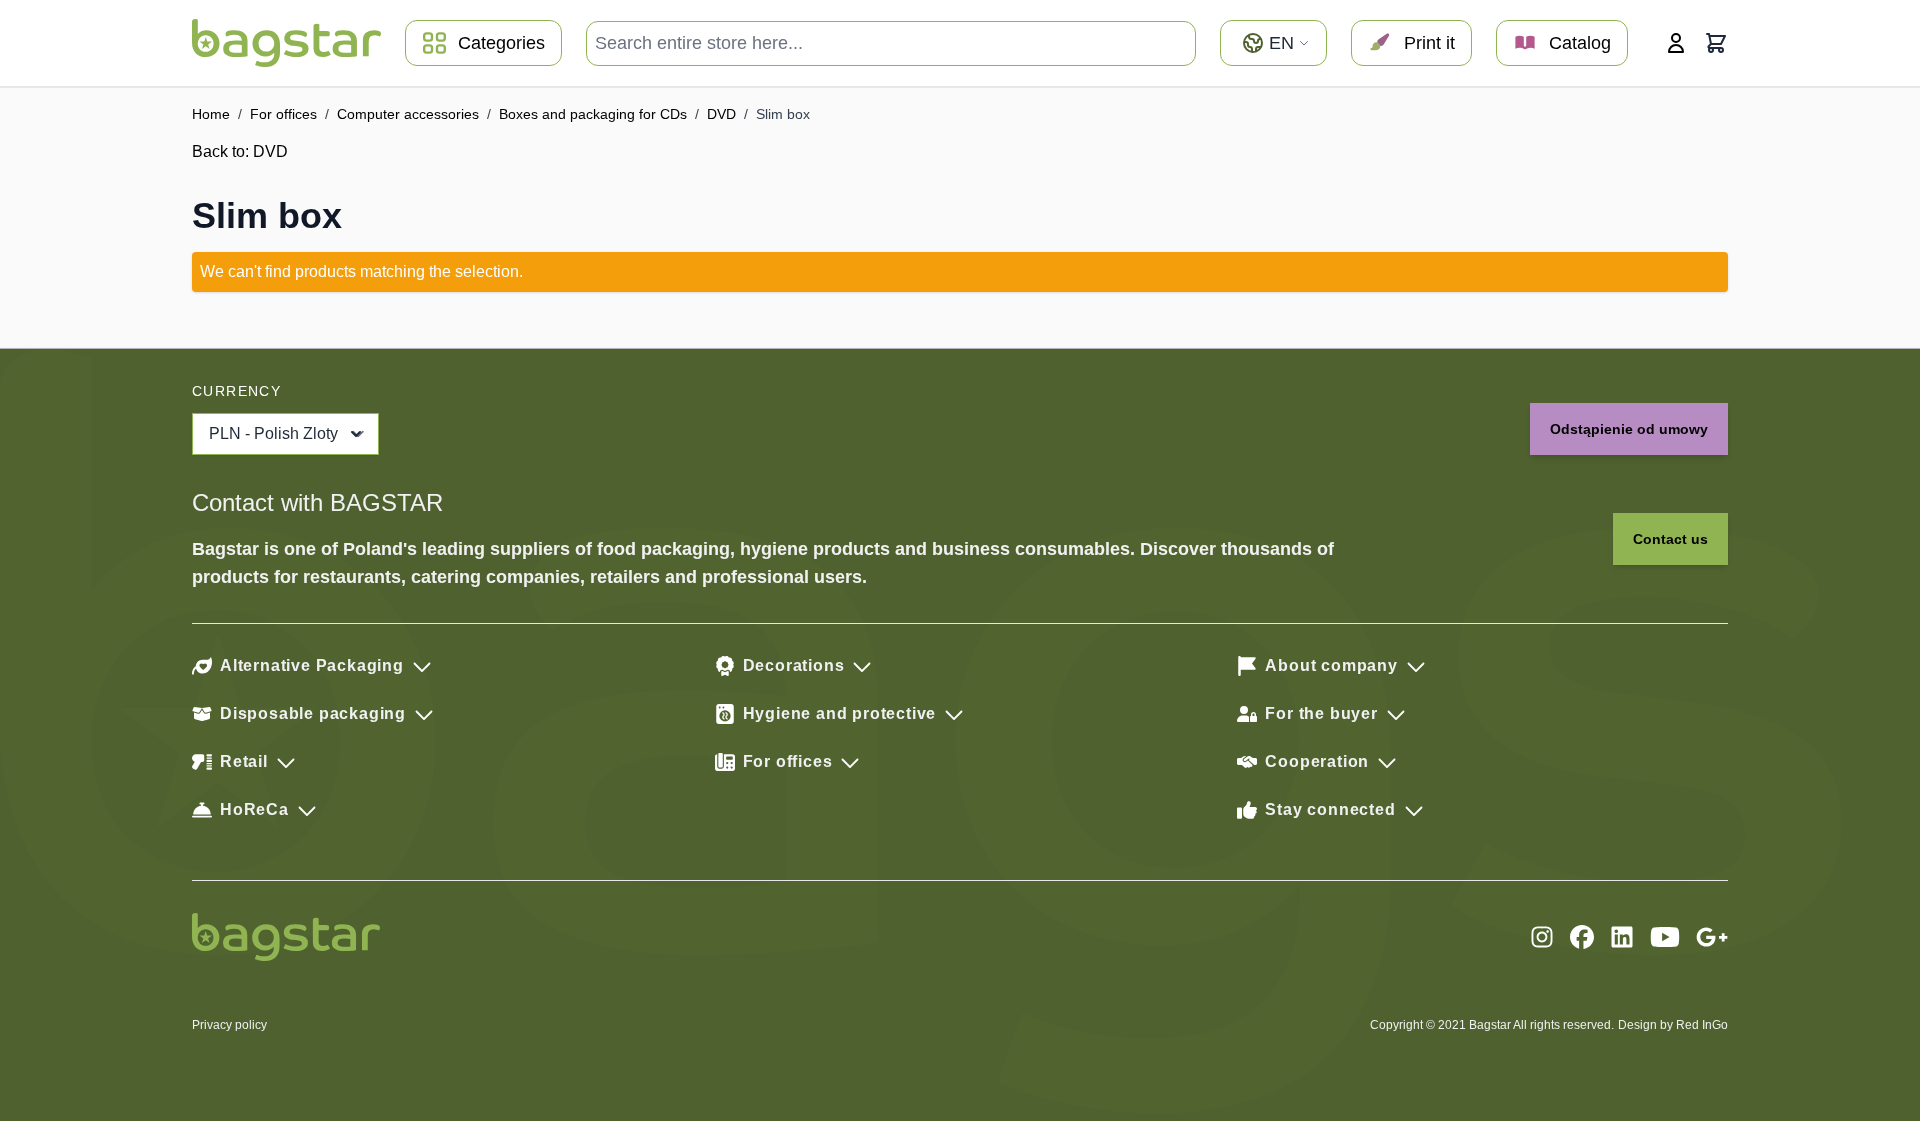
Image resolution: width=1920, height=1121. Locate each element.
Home (211, 114)
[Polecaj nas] (1712, 937)
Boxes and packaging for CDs (593, 114)
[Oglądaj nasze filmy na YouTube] (1665, 937)
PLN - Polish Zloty (273, 433)
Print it (1429, 43)
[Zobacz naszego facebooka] (1582, 937)
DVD (721, 114)
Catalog (1580, 43)
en (1281, 43)
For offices (283, 114)
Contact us (1670, 539)
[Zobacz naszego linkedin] (1622, 937)
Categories (501, 43)
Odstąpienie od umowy (1629, 429)
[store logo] (286, 43)
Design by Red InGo (1673, 1025)
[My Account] (1676, 43)
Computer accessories (408, 114)
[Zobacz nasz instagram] (1542, 937)
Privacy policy (229, 1025)
